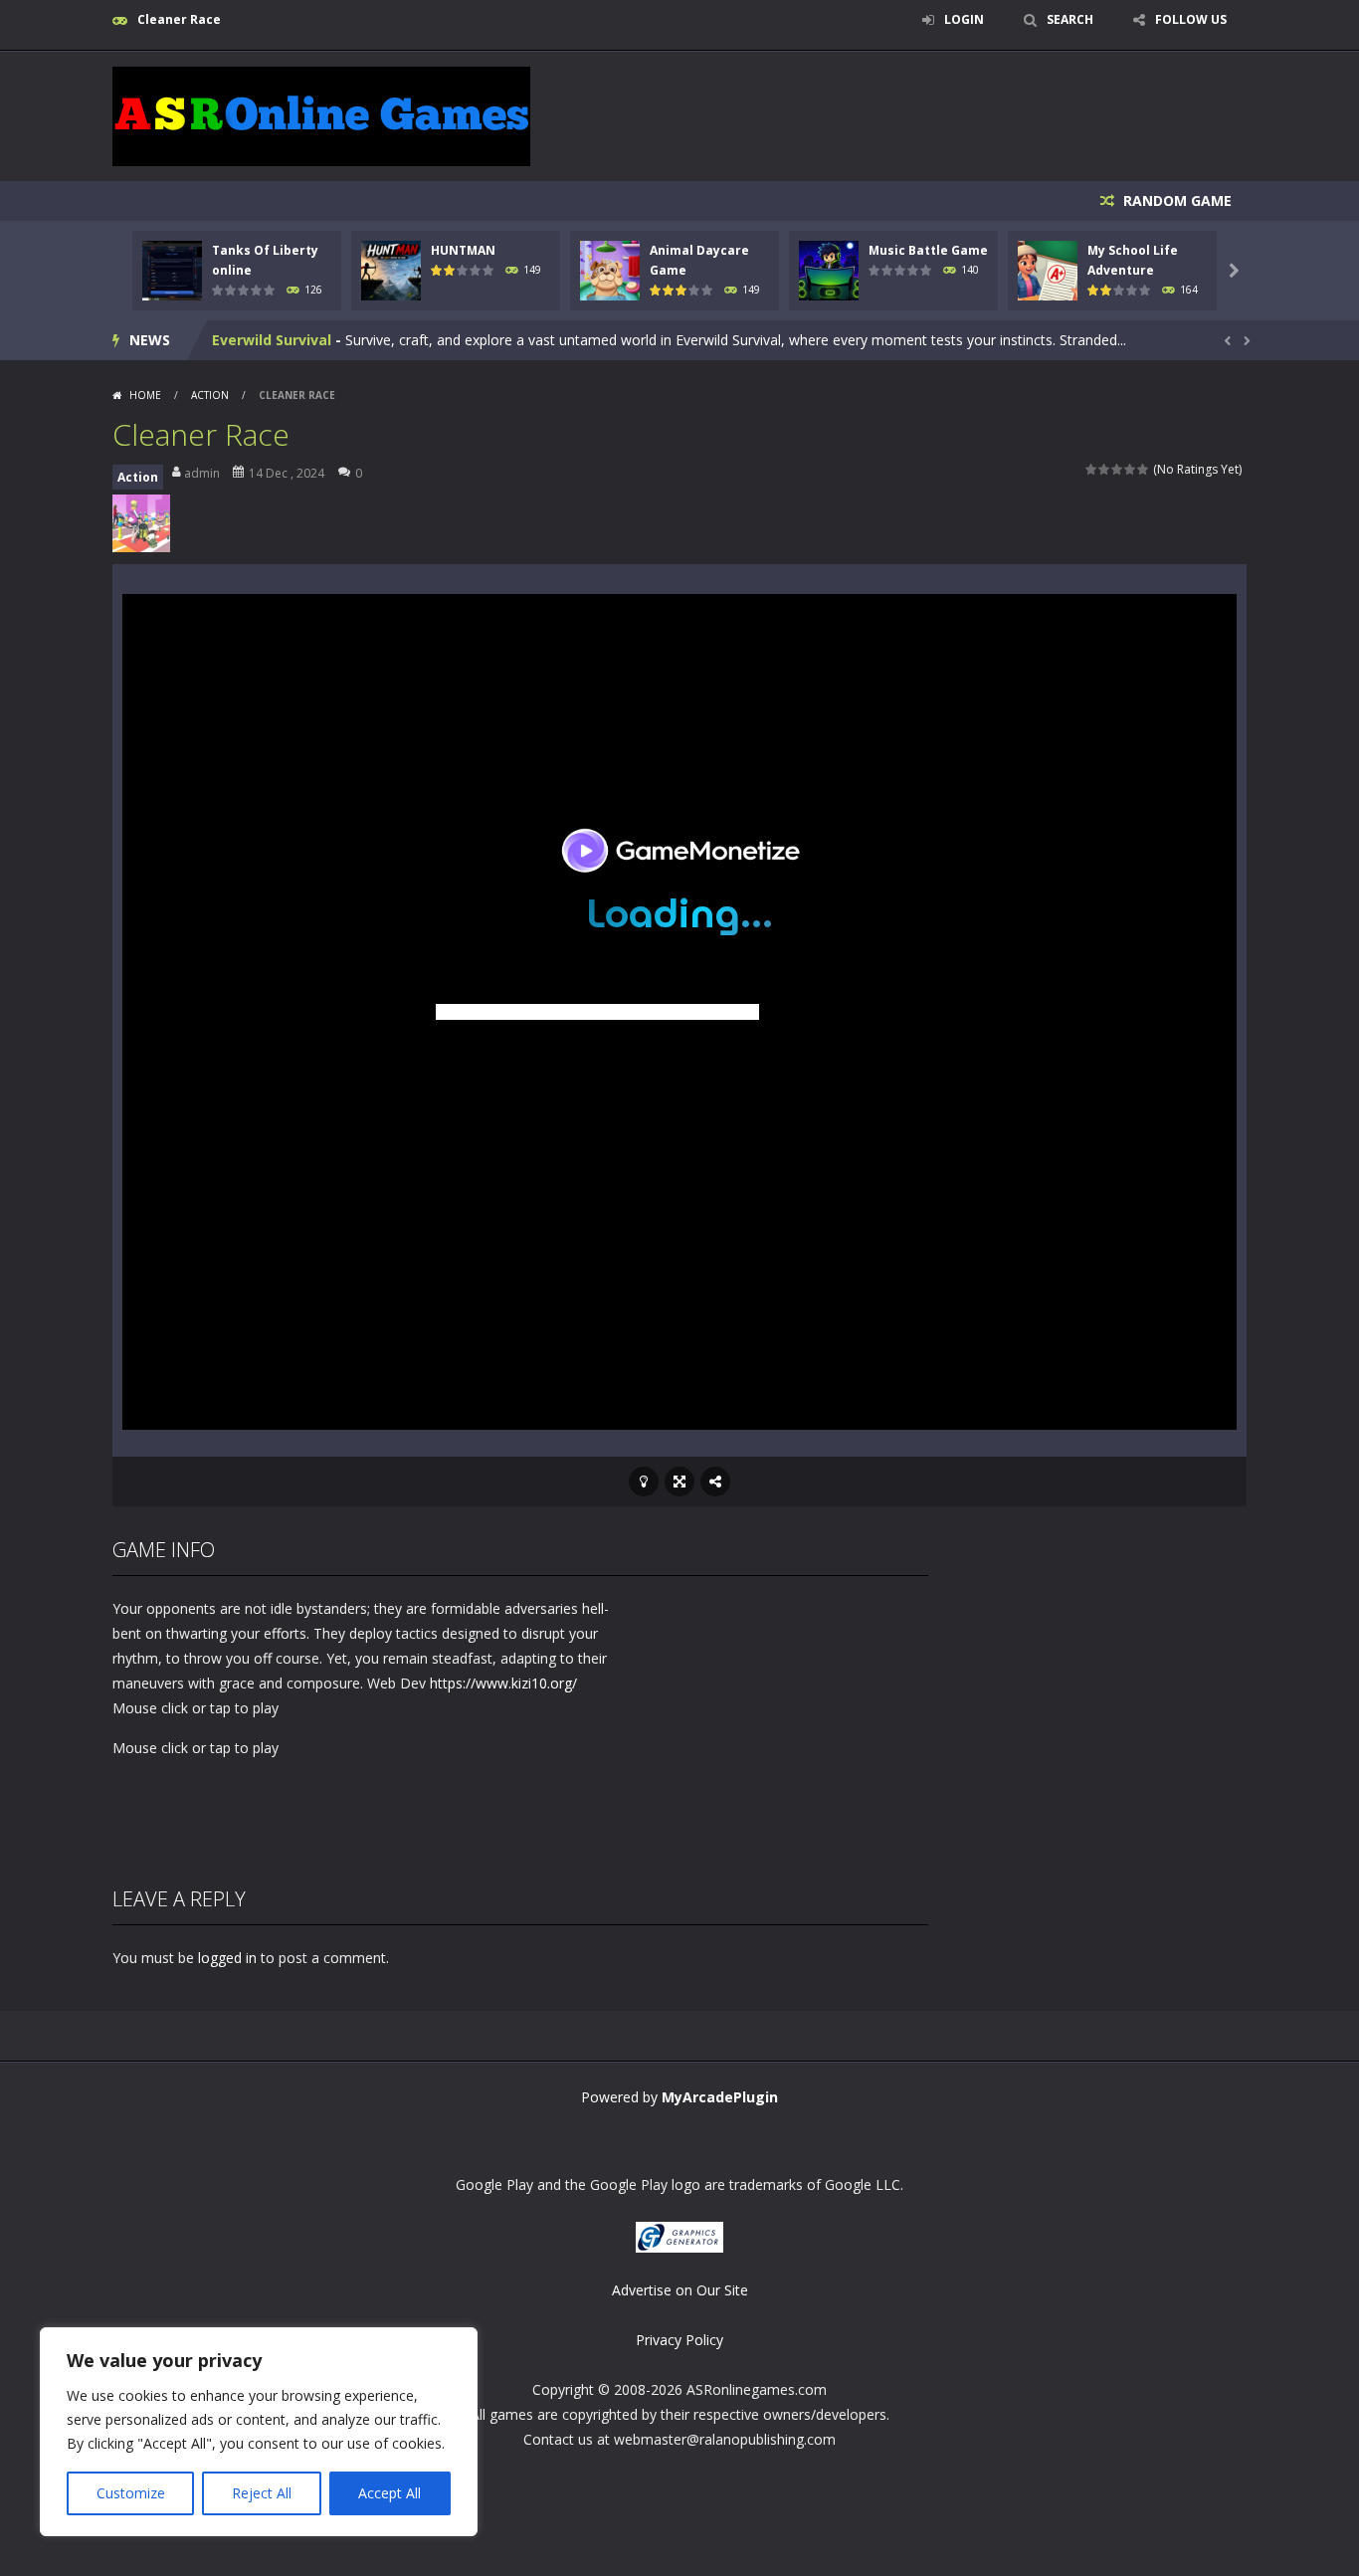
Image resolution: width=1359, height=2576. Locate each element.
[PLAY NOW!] (172, 269)
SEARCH (1070, 19)
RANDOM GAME (1175, 200)
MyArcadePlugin (720, 2097)
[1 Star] (1092, 469)
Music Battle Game (928, 250)
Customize (131, 2493)
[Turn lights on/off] (644, 1482)
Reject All (262, 2493)
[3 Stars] (1118, 469)
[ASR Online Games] (321, 115)
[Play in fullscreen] (679, 1482)
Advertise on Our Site (680, 2290)
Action (210, 395)
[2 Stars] (1105, 469)
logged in (227, 1958)
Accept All (389, 2493)
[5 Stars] (1144, 469)
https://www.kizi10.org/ (503, 1683)
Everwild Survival (272, 340)
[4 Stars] (1131, 469)
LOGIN (964, 19)
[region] (259, 2432)
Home (145, 395)
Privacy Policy (679, 2340)
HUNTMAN (463, 250)
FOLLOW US (1191, 19)
